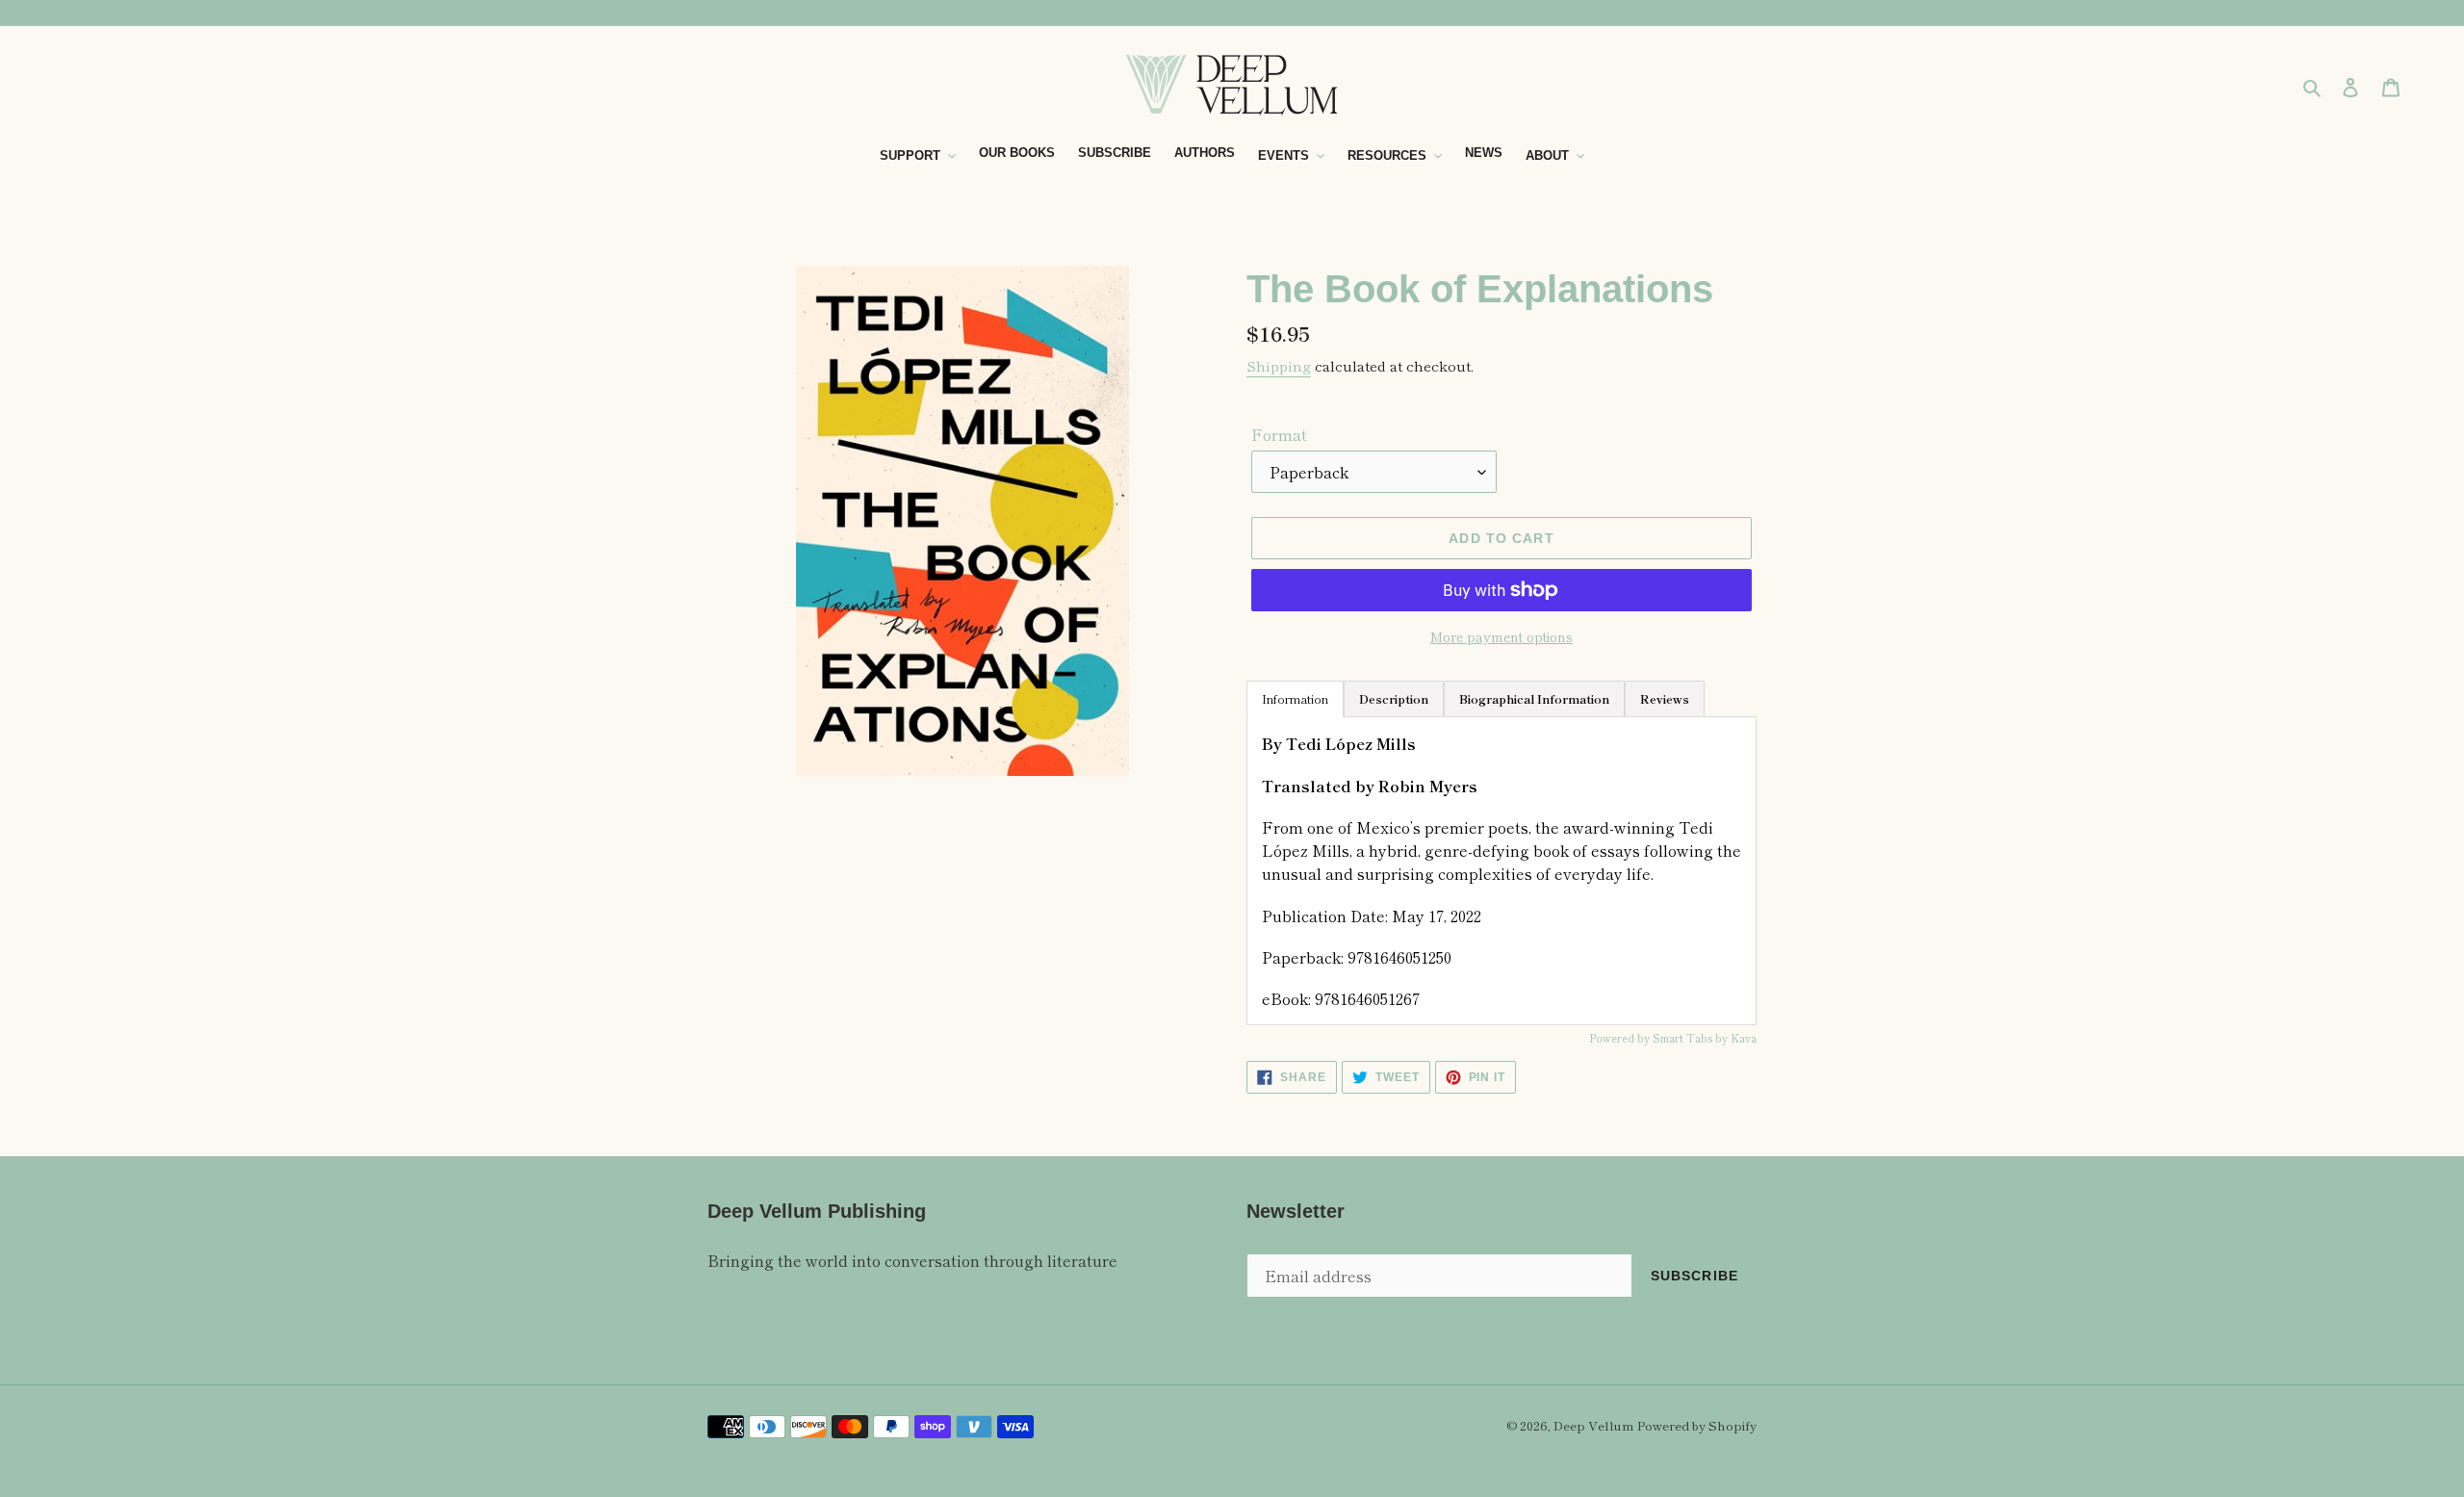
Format (1279, 434)
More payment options (1501, 636)
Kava (1744, 1038)
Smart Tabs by (1692, 1038)
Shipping (1279, 365)
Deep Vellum (1593, 1425)
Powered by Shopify (1697, 1425)
